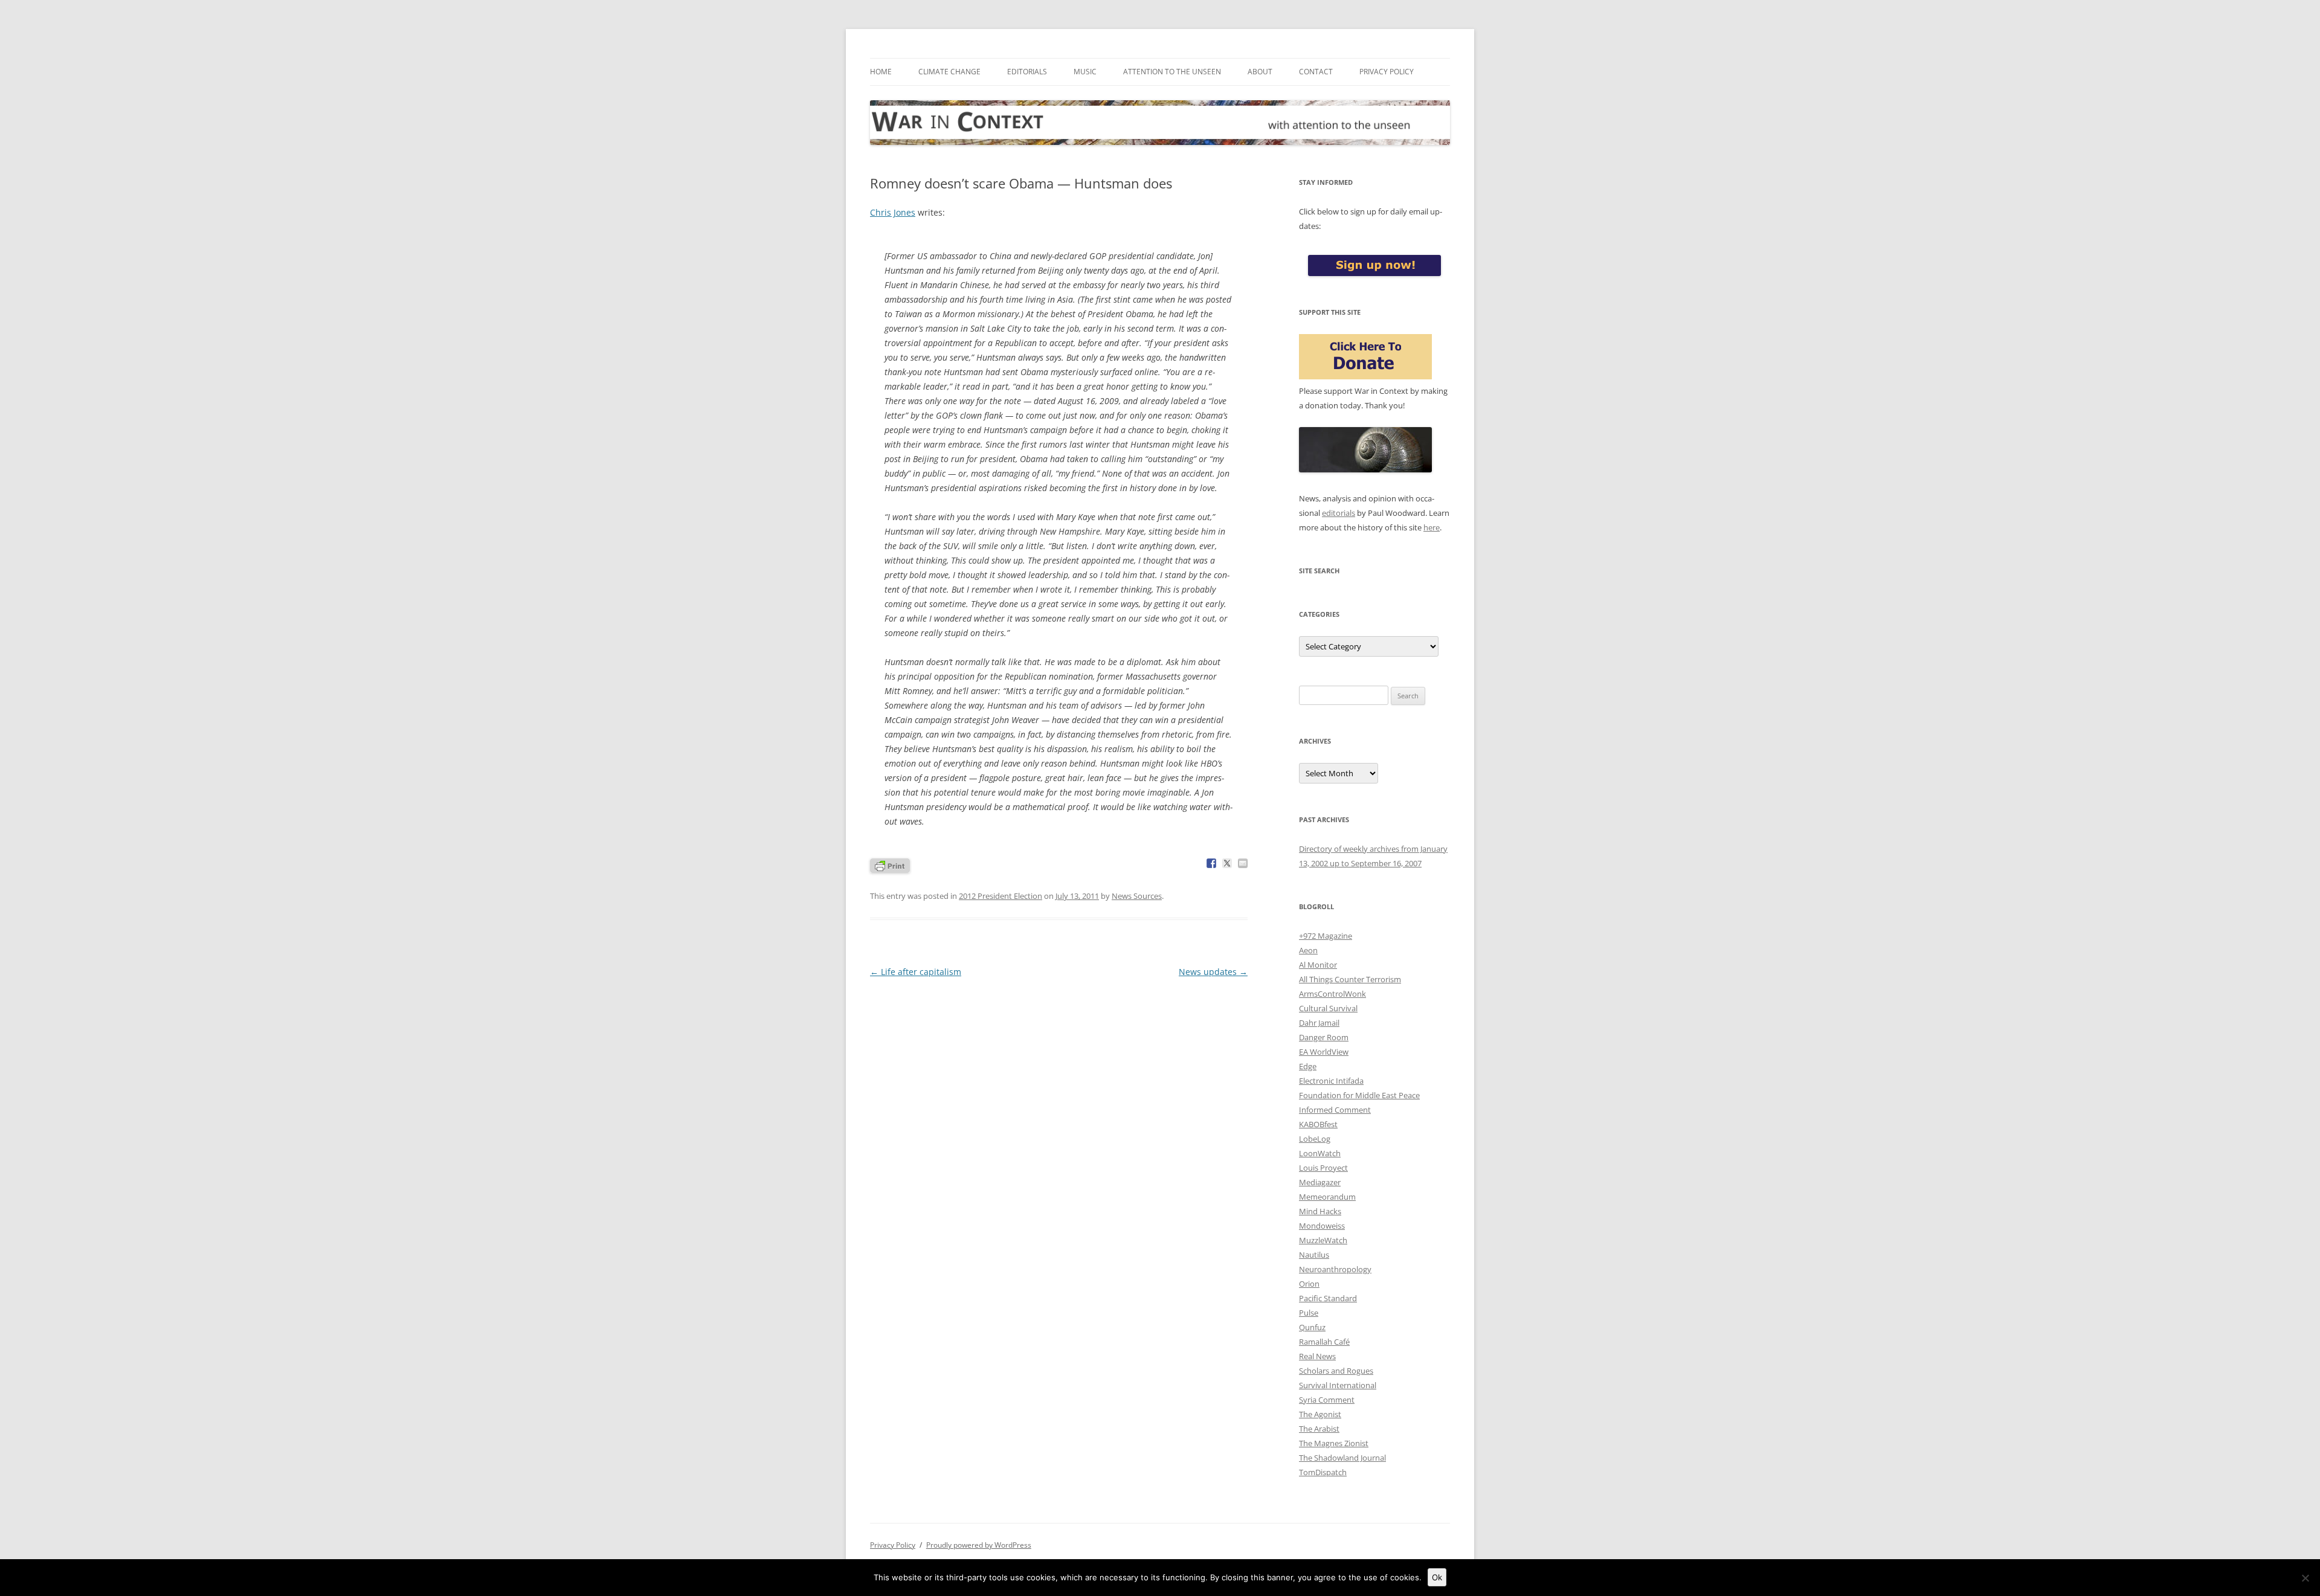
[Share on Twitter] (1227, 863)
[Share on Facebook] (1211, 863)
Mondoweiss (1322, 1226)
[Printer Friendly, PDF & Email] (890, 865)
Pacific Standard (1328, 1298)
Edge (1308, 1066)
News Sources (1137, 896)
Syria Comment (1327, 1400)
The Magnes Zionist (1334, 1443)
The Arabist (1319, 1429)
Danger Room (1324, 1037)
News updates (1213, 972)
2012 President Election (1000, 896)
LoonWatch (1320, 1153)
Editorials (1027, 72)
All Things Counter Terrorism (1350, 979)
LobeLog (1315, 1139)
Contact (1316, 72)
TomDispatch (1323, 1472)
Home (881, 72)
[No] (2305, 1578)
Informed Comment (1335, 1110)
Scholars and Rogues (1336, 1371)
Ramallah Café (1324, 1342)
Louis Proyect (1323, 1168)
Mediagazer (1320, 1182)
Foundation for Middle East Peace (1359, 1095)
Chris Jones (893, 212)
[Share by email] (1243, 863)
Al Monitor (1318, 965)
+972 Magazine (1326, 936)
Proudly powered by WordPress (979, 1545)
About (1260, 72)
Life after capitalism (916, 972)
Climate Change (949, 72)
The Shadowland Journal (1342, 1458)
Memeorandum (1327, 1197)
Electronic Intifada (1331, 1081)
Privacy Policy (1387, 72)
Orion (1309, 1284)
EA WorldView (1324, 1052)
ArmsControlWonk (1332, 994)
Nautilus (1314, 1255)
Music (1085, 72)
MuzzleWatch (1323, 1240)
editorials (1339, 513)
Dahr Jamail (1319, 1023)
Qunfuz (1312, 1327)
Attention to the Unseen (1172, 72)
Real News (1317, 1356)
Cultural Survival (1328, 1008)
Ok (1437, 1577)
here (1432, 527)
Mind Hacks (1320, 1211)
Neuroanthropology (1335, 1269)
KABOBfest (1318, 1124)
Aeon (1308, 950)
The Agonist (1320, 1414)
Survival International (1338, 1385)
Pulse (1309, 1313)
